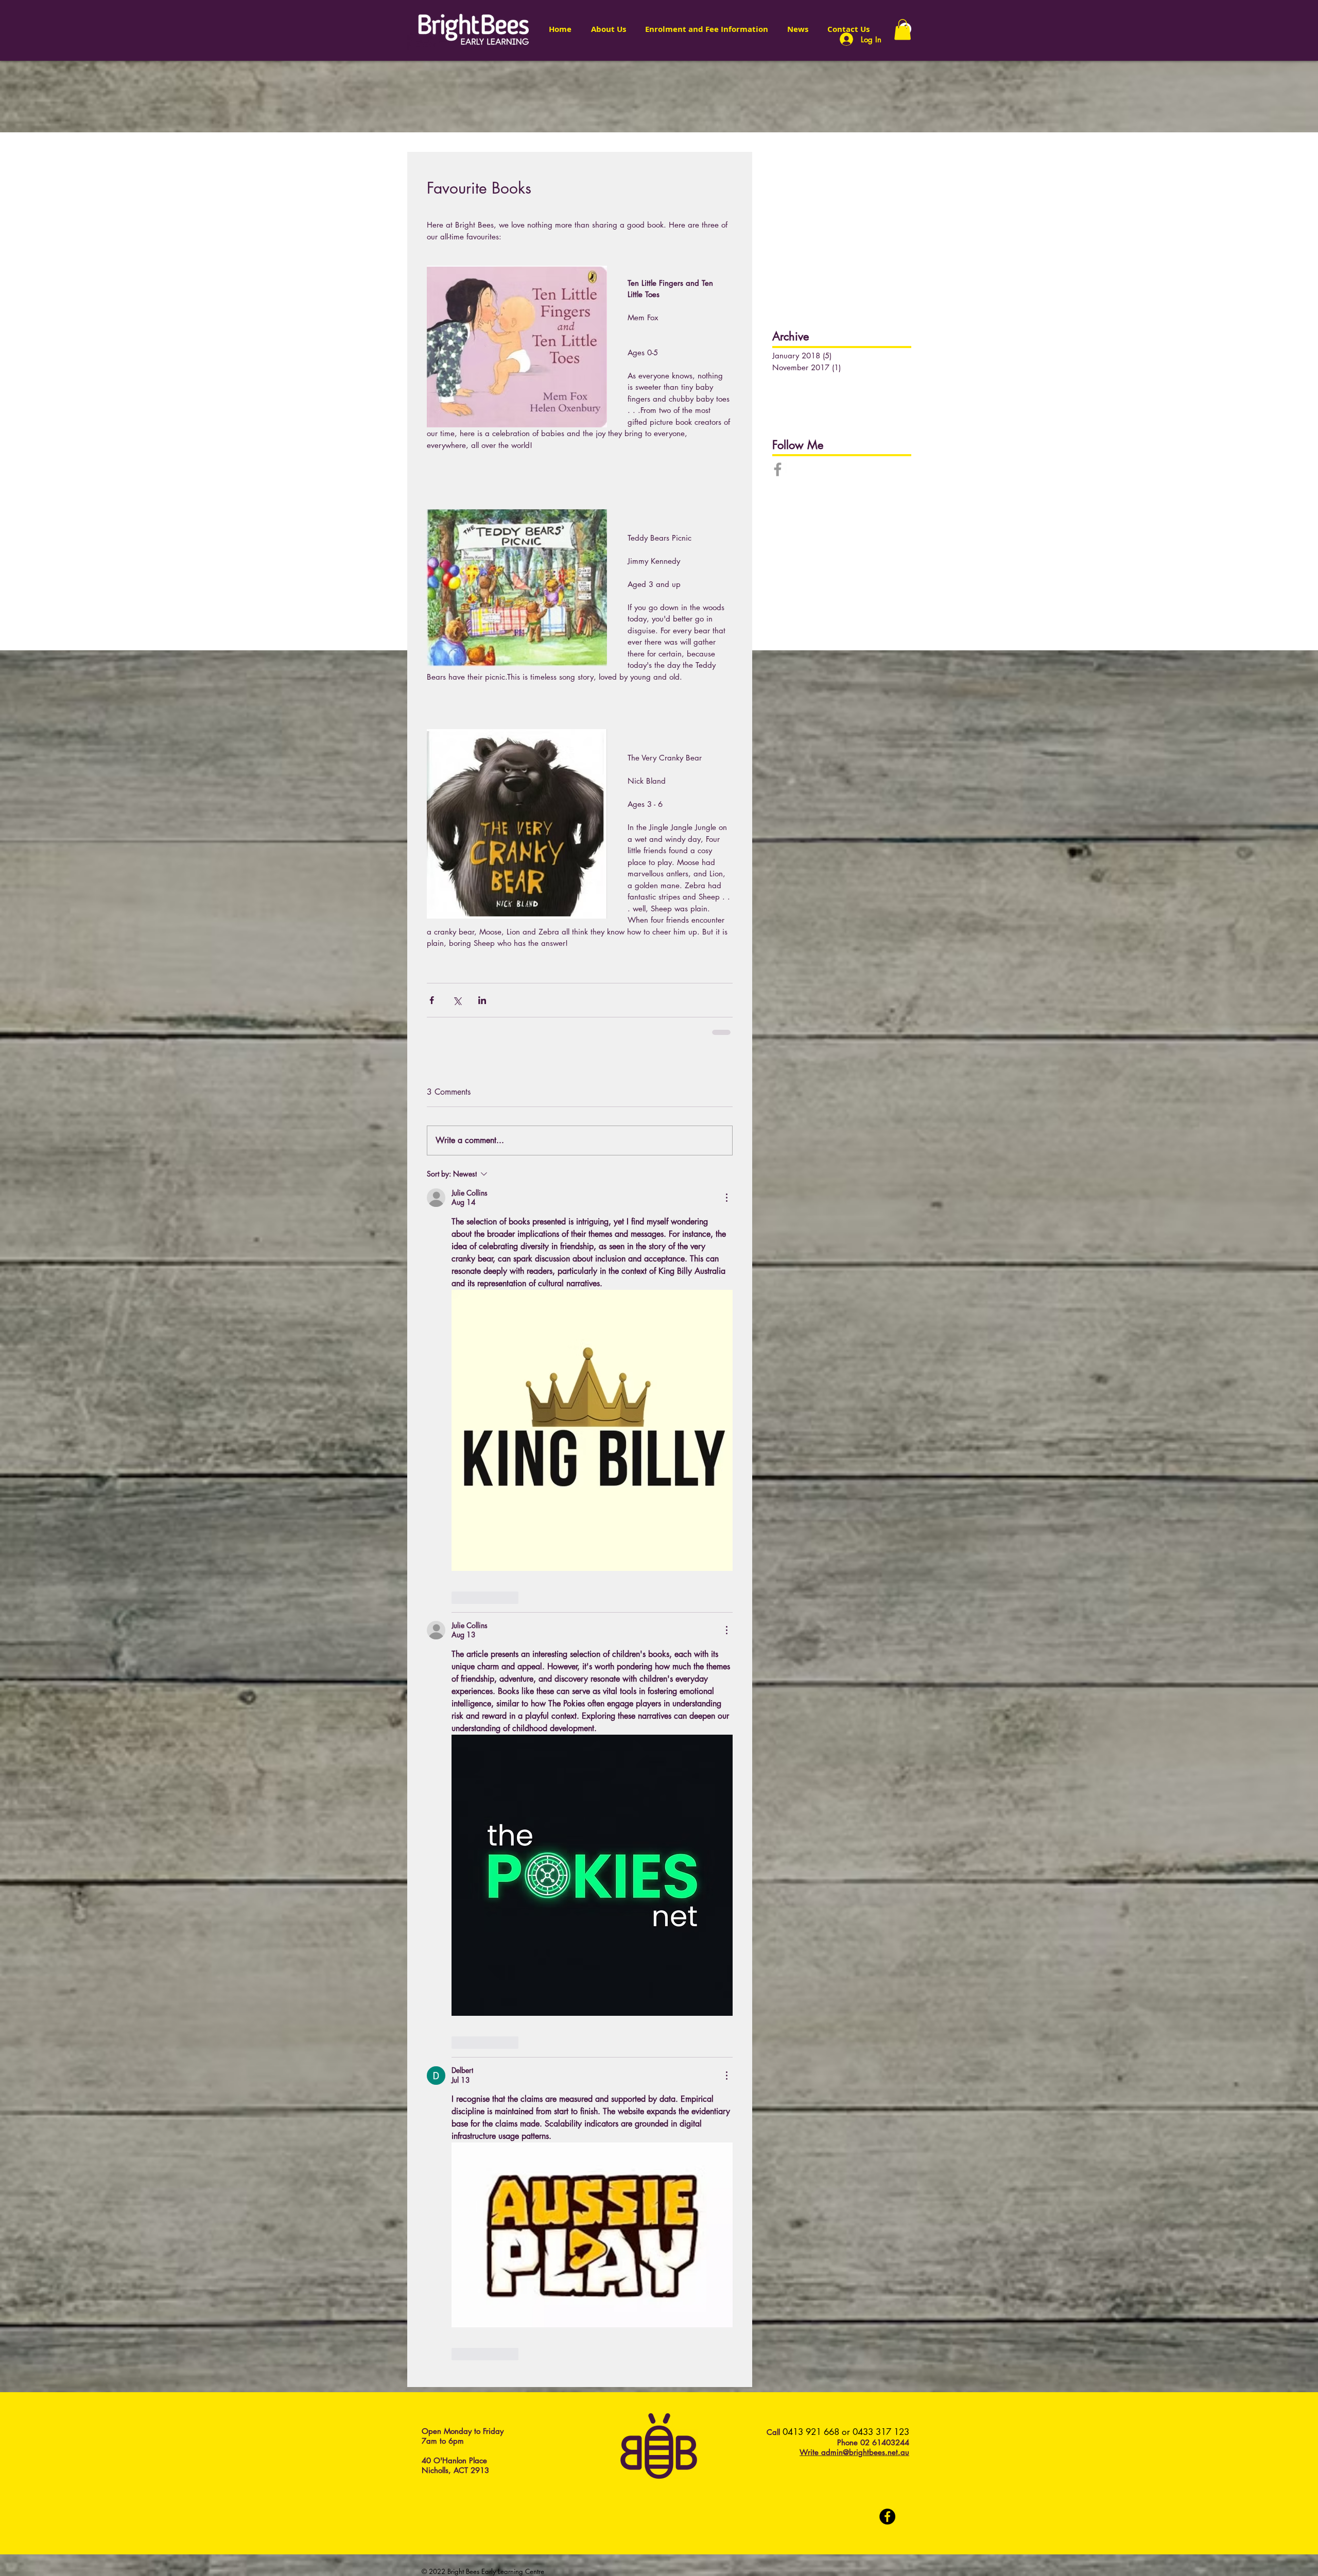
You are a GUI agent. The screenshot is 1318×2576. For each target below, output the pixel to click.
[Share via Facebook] (432, 1000)
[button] (903, 30)
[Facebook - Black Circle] (887, 1324)
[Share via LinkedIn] (482, 1000)
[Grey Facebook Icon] (778, 469)
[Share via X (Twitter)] (457, 1000)
